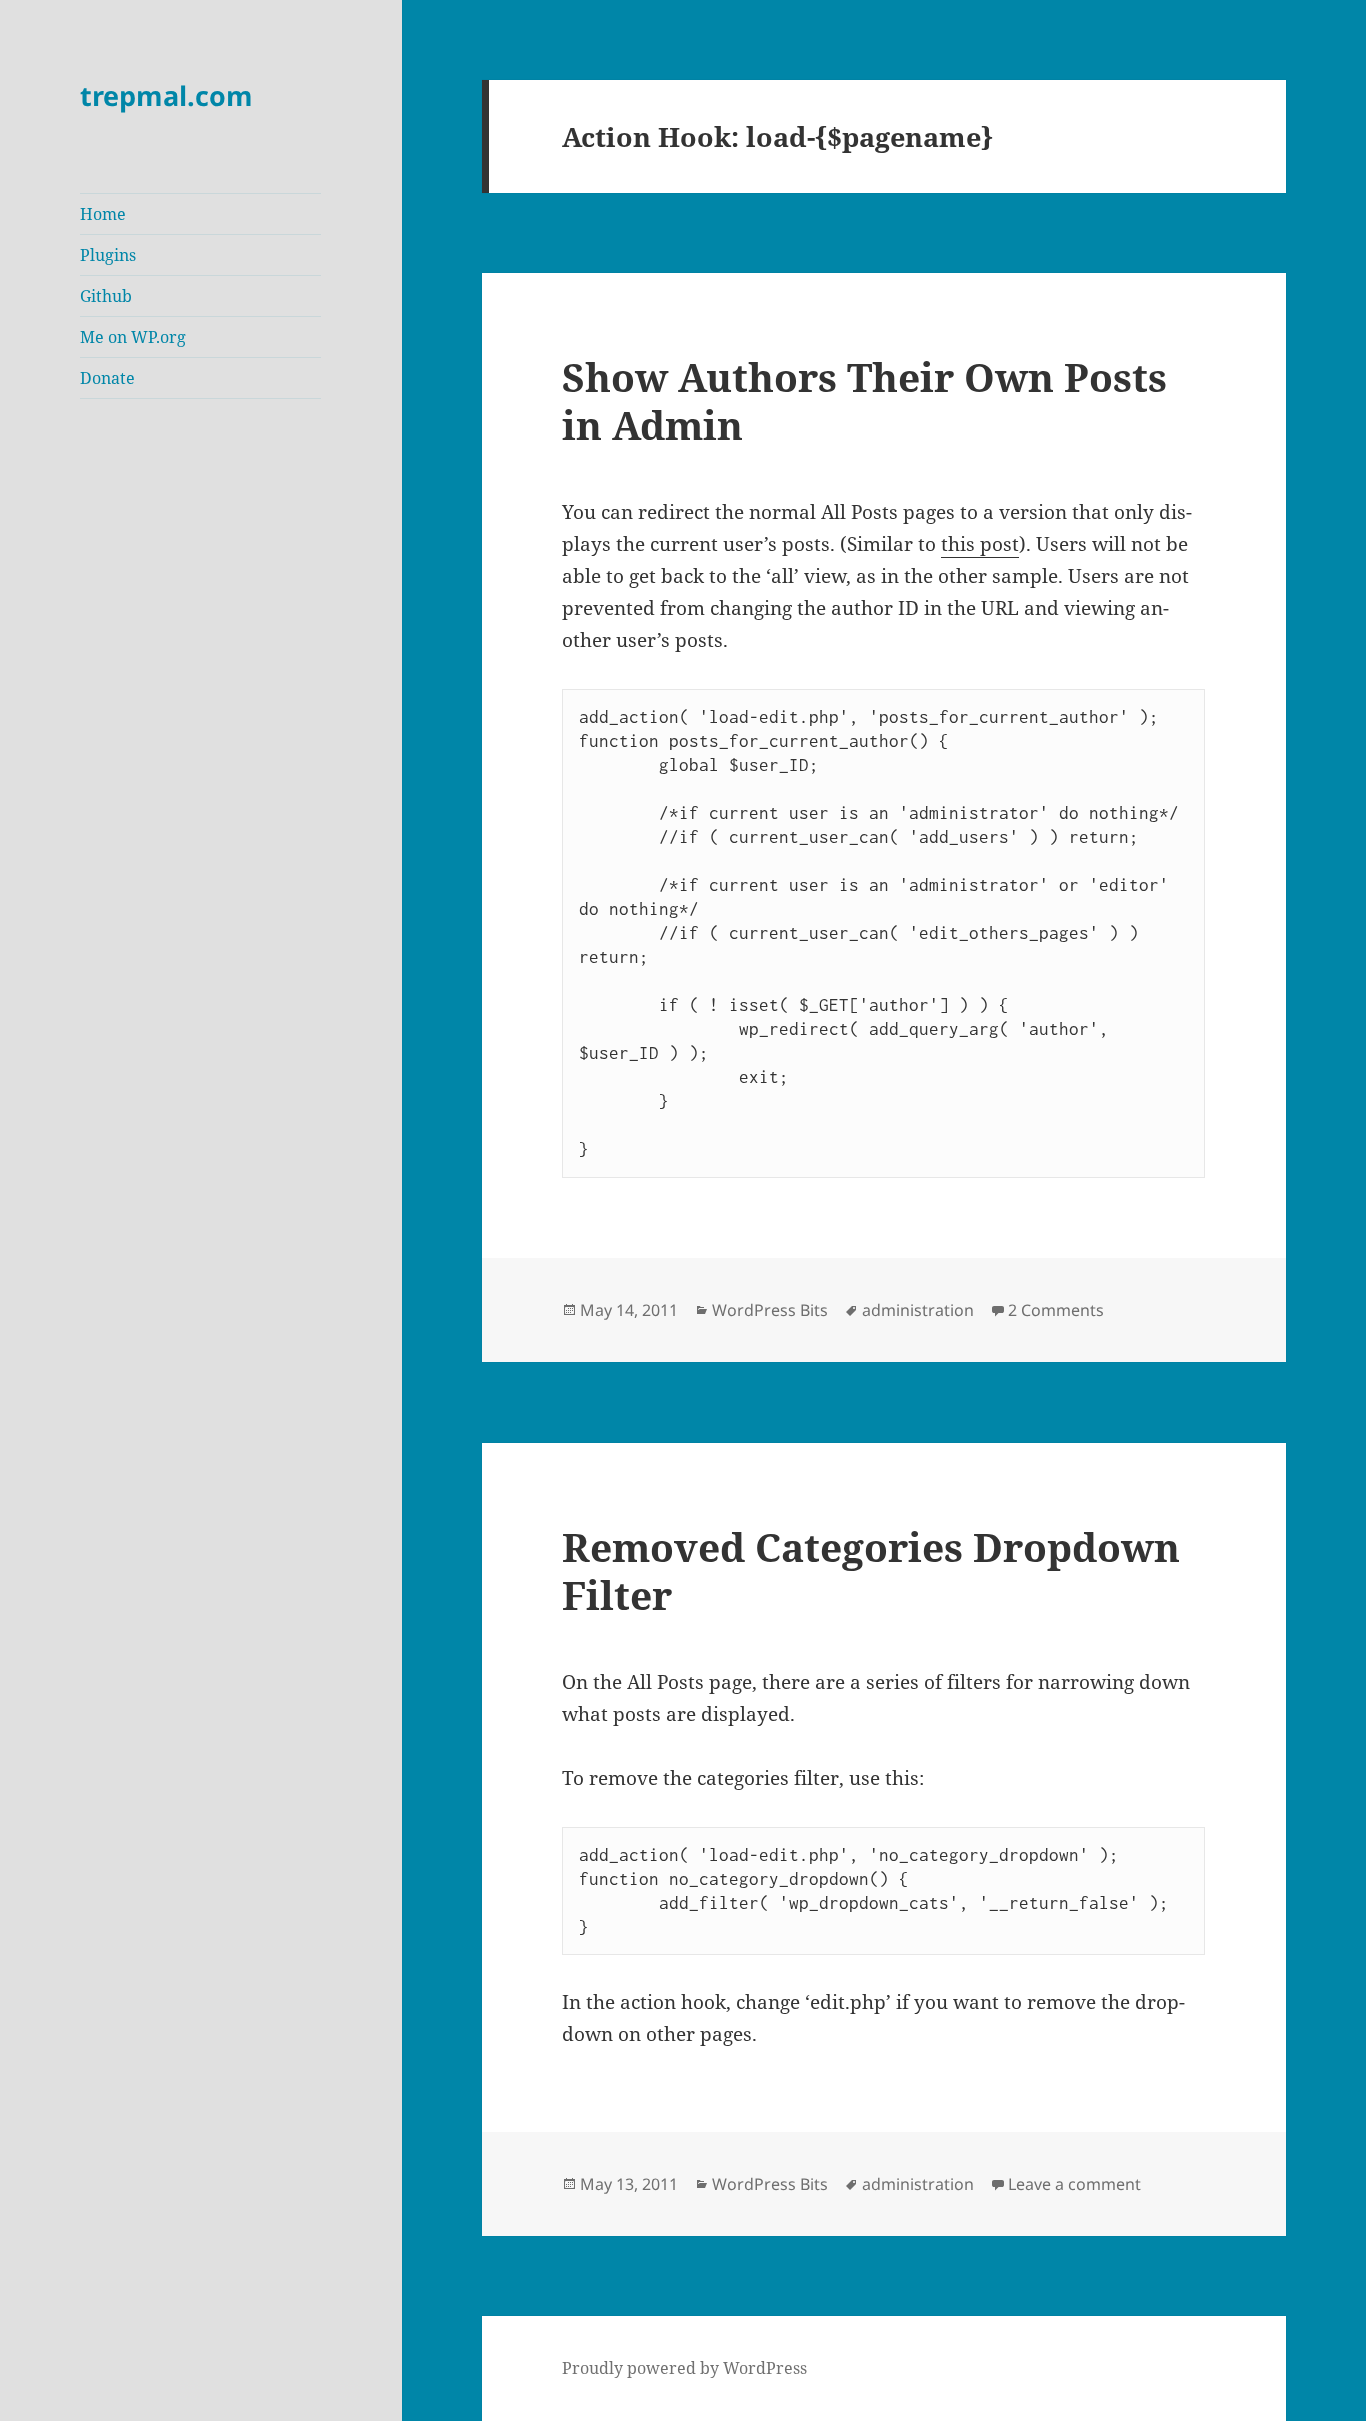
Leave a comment (1074, 2184)
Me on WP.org (133, 337)
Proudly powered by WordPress (684, 2368)
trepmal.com (166, 95)
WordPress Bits (770, 1310)
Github (106, 296)
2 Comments (1056, 1310)
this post (980, 544)
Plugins (108, 255)
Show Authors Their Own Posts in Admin (864, 400)
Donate (107, 378)
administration (918, 1310)
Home (103, 214)
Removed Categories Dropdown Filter (871, 1570)
